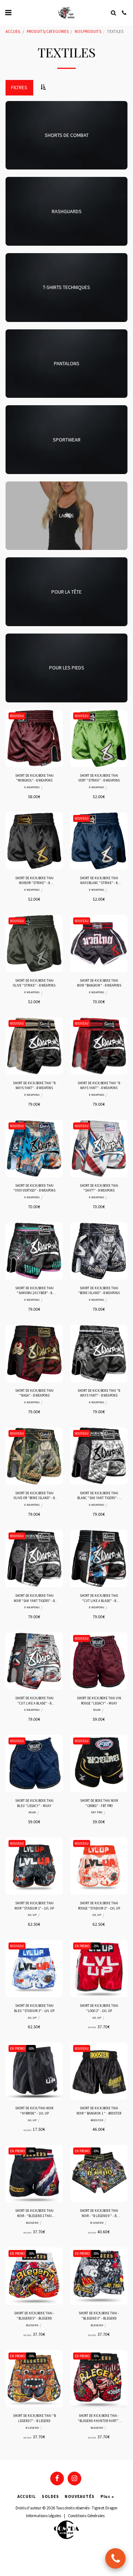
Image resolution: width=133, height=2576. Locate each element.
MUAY (97, 1710)
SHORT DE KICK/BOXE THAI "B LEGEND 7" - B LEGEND (34, 2418)
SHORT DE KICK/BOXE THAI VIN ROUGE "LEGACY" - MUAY (99, 1700)
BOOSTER (97, 2120)
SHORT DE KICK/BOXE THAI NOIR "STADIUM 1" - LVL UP (34, 1905)
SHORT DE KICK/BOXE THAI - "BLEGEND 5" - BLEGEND (34, 2315)
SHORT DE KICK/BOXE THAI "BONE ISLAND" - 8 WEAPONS (99, 1290)
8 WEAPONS (32, 787)
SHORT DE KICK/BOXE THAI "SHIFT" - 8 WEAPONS (99, 1188)
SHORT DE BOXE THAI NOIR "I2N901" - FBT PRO (99, 1803)
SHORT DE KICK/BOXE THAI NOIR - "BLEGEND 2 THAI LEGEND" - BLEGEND (34, 2213)
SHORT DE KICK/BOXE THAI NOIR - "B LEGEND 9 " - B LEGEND (99, 2213)
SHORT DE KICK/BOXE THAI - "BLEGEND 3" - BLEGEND (99, 2315)
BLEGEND (32, 2223)
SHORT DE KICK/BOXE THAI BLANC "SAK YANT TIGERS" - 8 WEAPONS (99, 1496)
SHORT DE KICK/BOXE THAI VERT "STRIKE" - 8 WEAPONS (99, 778)
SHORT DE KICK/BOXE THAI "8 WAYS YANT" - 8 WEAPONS (34, 1085)
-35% (96, 1946)
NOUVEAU (17, 716)
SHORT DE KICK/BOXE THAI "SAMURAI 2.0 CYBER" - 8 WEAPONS (34, 1291)
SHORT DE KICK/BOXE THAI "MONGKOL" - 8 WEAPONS (34, 778)
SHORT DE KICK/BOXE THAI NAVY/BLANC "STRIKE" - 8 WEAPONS (99, 881)
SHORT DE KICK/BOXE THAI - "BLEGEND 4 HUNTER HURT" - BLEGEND (99, 2418)
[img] (34, 738)
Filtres (19, 87)
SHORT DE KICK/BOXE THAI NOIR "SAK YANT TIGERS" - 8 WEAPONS (34, 1598)
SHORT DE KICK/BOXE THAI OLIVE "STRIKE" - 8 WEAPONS (34, 983)
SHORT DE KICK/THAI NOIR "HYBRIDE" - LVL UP (34, 2110)
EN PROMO (82, 1946)
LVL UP (32, 1915)
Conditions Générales (86, 2516)
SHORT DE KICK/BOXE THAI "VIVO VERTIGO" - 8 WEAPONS (34, 1188)
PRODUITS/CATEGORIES (48, 31)
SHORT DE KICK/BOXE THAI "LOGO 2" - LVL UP (99, 2008)
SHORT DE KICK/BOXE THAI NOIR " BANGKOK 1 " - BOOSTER (99, 2110)
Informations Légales (43, 2516)
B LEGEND (97, 2223)
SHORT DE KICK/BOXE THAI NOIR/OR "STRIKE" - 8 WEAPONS (34, 881)
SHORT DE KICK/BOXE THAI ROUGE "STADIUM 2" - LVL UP (99, 1905)
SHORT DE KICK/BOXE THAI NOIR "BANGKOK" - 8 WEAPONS (99, 983)
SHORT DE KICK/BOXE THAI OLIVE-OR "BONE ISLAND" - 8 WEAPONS (34, 1496)
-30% (96, 2151)
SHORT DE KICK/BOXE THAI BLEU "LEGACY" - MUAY (34, 1803)
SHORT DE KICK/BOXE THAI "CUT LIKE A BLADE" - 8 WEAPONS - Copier (34, 1701)
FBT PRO (97, 1812)
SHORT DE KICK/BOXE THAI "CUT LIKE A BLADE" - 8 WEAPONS (99, 1598)
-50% (31, 2048)
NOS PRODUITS (88, 31)
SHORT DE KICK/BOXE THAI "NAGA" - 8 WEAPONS (34, 1393)
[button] (8, 12)
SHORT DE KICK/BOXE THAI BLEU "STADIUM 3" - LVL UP (34, 2008)
